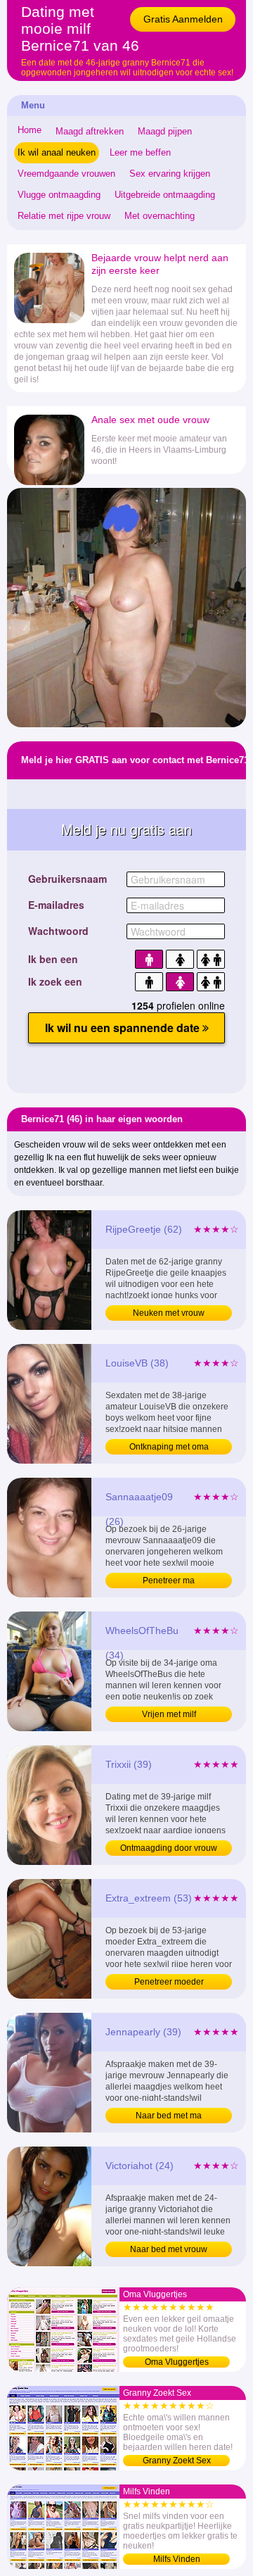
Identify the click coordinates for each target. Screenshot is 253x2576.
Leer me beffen (140, 152)
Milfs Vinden (177, 2559)
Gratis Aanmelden (183, 19)
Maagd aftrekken (90, 131)
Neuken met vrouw (169, 1313)
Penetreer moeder (169, 1982)
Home (30, 130)
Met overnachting (160, 216)
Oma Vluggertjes (177, 2362)
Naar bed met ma (169, 2116)
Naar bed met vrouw (169, 2249)
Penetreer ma (169, 1581)
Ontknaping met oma (169, 1447)
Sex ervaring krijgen (170, 174)
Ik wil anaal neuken (57, 152)
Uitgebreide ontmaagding (165, 195)
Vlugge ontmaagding (59, 195)
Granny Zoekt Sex (177, 2461)
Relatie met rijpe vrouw (64, 216)
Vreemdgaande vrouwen (66, 174)
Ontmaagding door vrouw (169, 1848)
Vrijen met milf (169, 1714)
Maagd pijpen (165, 131)
